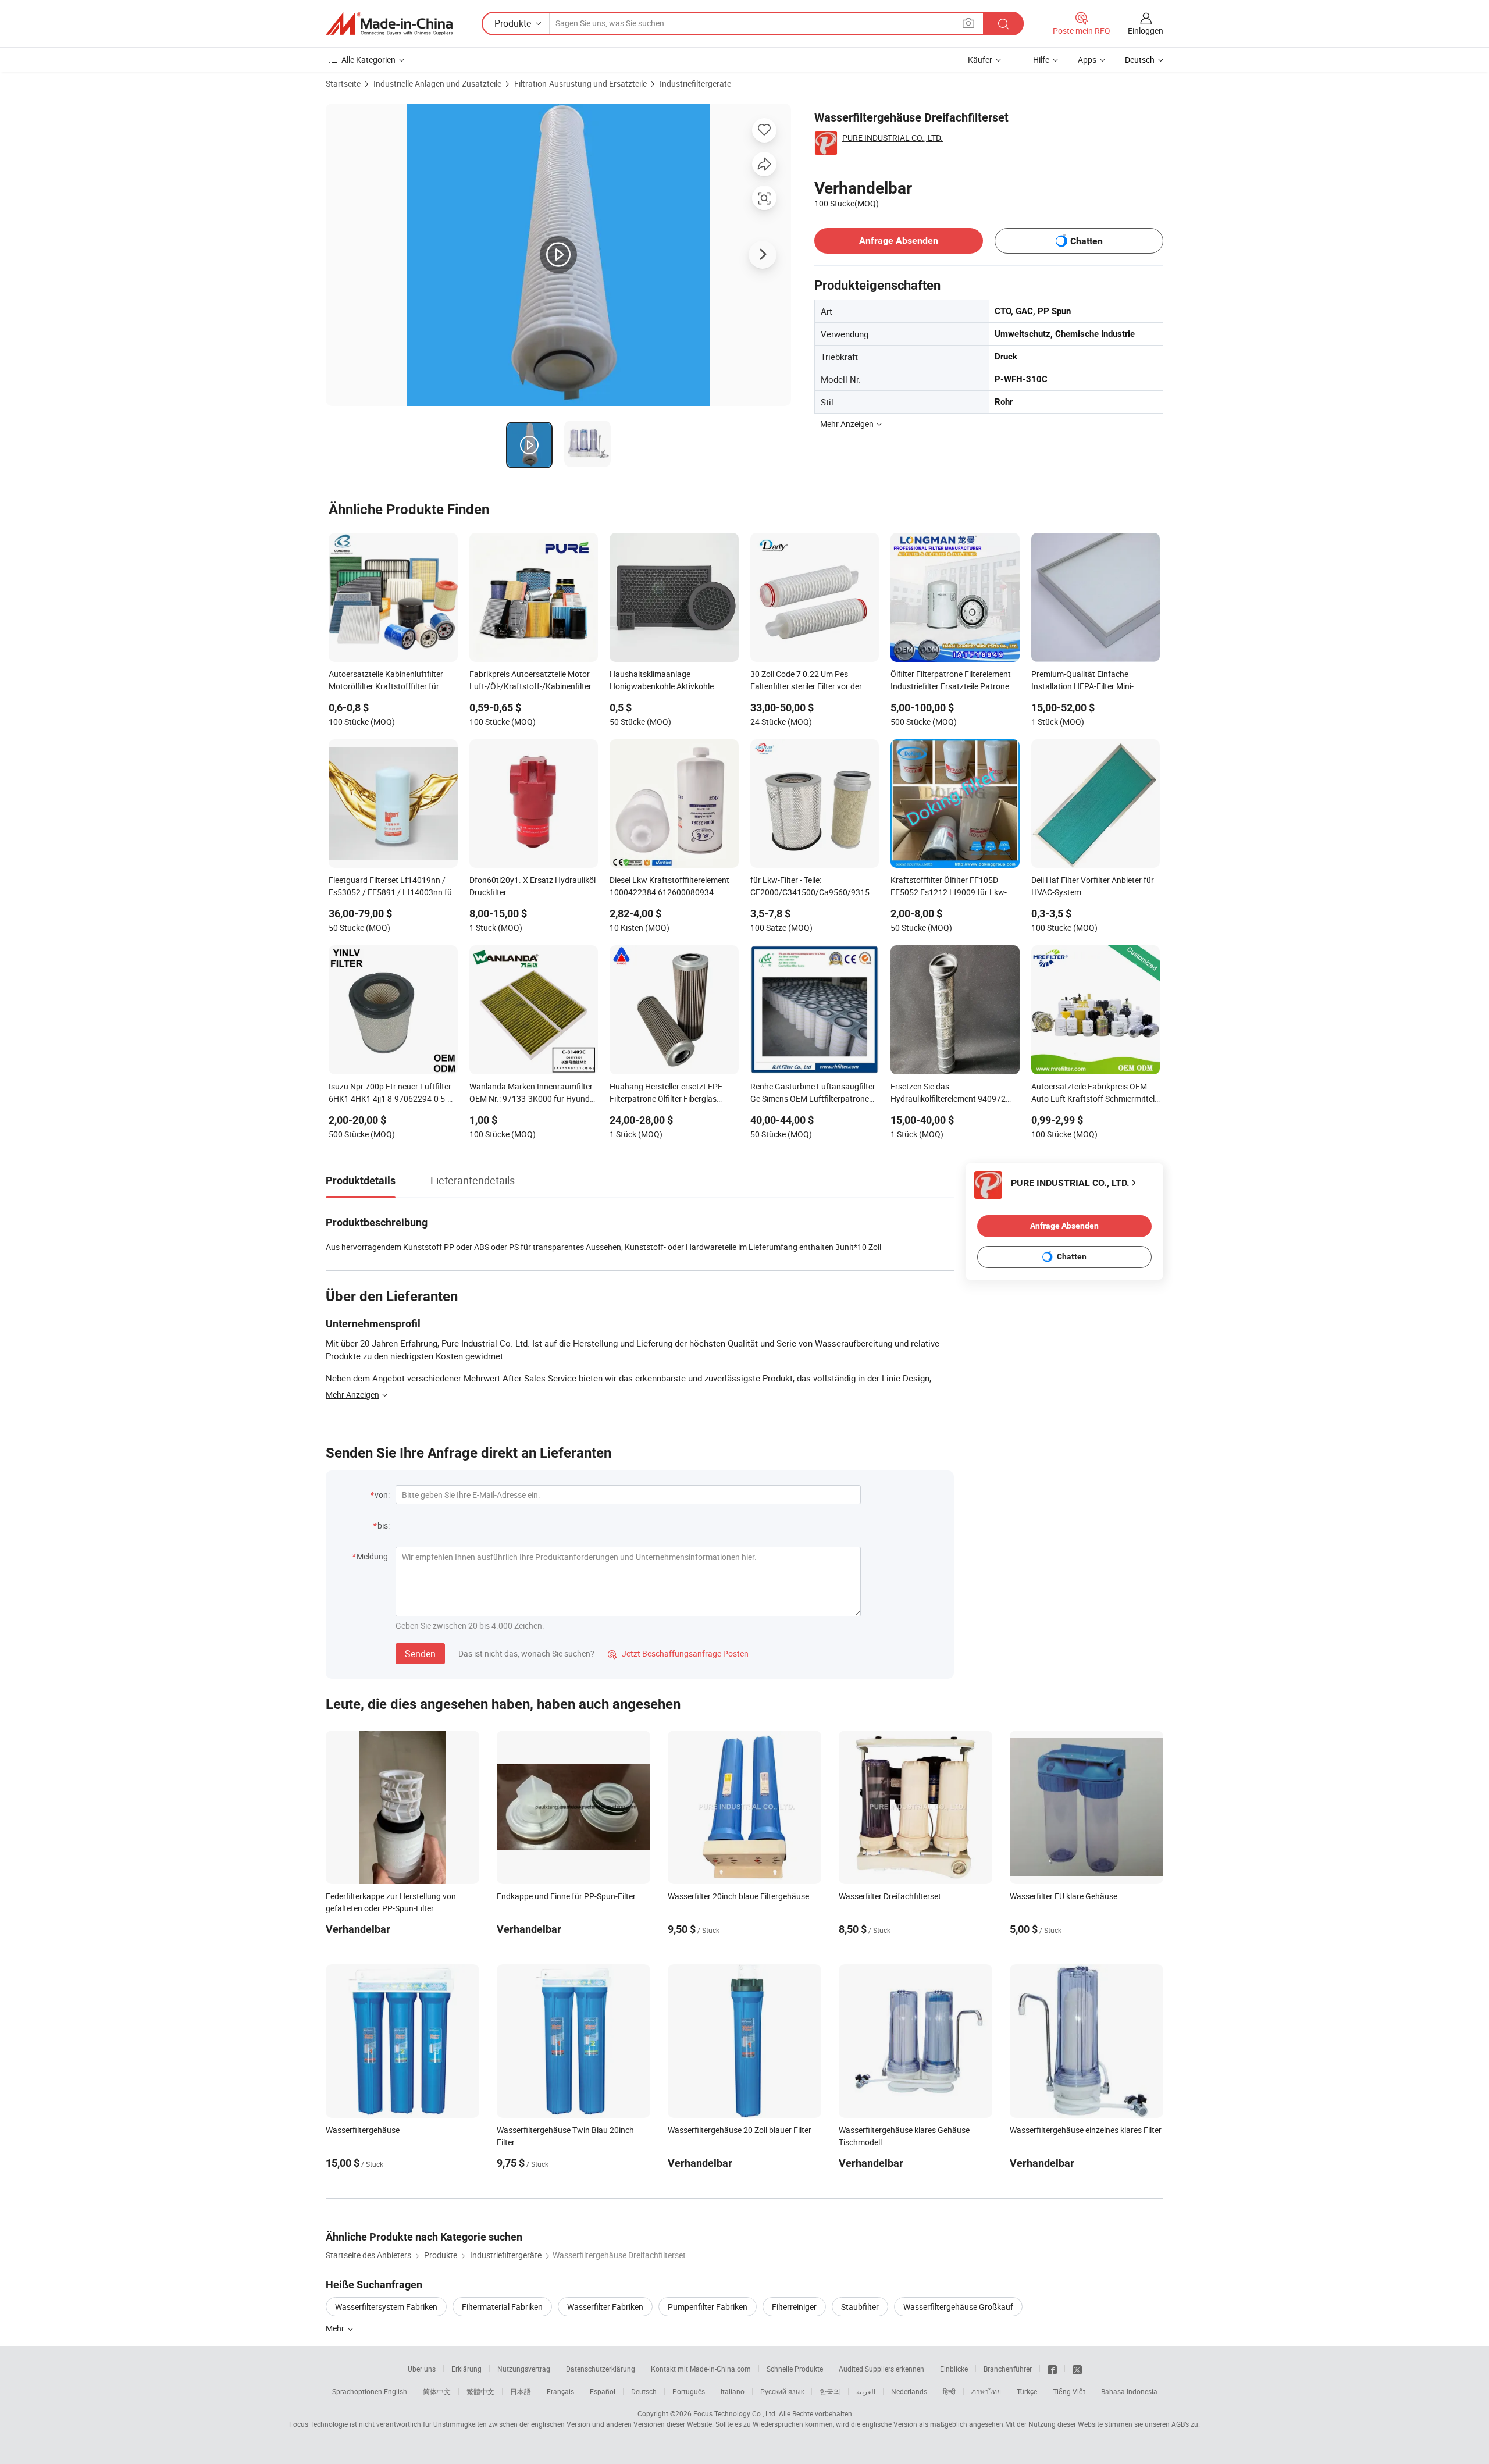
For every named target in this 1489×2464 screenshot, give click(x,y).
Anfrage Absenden (899, 241)
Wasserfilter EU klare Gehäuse (1064, 1896)
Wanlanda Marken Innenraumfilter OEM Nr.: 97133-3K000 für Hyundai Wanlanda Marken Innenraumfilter (533, 1094)
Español (603, 2391)
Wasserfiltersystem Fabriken (386, 2307)
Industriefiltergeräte (695, 83)
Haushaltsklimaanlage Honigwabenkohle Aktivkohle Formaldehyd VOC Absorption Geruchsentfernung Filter (663, 681)
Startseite (343, 83)
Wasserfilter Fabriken (605, 2307)
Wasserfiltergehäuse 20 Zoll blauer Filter (740, 2130)
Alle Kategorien (368, 60)
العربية (866, 2391)
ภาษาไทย (986, 2391)
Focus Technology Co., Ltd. (735, 2413)
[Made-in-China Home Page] (389, 24)
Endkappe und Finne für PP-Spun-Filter (566, 1896)
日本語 (521, 2391)
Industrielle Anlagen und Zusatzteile (437, 83)
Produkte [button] (513, 23)
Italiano (733, 2391)
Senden (420, 1654)
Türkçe (1027, 2391)
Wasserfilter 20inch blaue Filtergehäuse (738, 1896)
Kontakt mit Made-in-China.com (701, 2369)
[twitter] (1077, 2369)
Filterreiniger (794, 2307)
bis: (384, 1525)
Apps (1087, 60)
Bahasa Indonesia (1129, 2391)
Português (689, 2391)
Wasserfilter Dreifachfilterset (890, 1896)
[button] (968, 23)
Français (560, 2391)
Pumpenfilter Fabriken (708, 2307)
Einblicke (954, 2369)
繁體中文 (480, 2391)
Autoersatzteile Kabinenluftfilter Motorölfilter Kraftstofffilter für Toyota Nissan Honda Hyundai (386, 681)
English (396, 2391)
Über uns (422, 2369)
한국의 (830, 2391)
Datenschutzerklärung (601, 2369)
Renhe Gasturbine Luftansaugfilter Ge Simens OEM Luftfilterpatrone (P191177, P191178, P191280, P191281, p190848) (813, 1094)
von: (382, 1495)
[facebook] (1052, 2369)
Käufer (980, 60)
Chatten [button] (1087, 241)
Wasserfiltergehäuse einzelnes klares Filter (1086, 2130)
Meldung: (373, 1556)
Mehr (336, 2328)
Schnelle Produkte (795, 2369)
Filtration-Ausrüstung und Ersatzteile (580, 83)
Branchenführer (1008, 2369)
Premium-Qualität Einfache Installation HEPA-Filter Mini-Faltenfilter (1082, 681)
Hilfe (1041, 60)
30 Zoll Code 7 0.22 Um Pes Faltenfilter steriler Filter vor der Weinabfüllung (806, 681)
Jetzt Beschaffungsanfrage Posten (678, 1653)
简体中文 (437, 2391)
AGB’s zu (1185, 2424)
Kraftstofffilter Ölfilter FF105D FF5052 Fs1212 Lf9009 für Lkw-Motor (949, 887)
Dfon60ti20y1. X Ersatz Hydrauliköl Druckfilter (532, 886)
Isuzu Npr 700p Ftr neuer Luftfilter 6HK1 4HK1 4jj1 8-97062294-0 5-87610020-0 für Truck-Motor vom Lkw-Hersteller (390, 1094)
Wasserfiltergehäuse (363, 2130)
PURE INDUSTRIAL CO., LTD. (893, 138)
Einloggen (1146, 31)
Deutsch (644, 2391)
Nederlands (909, 2391)
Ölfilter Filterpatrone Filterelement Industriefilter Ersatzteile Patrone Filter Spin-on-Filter (951, 681)
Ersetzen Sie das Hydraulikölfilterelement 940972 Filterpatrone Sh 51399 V (948, 1094)
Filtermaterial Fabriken (502, 2307)
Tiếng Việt (1069, 2391)
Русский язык (782, 2391)
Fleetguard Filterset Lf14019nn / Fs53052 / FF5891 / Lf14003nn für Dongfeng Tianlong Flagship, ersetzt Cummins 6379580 (392, 887)
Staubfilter (860, 2307)
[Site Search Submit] (1003, 24)
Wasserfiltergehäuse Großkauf (958, 2307)
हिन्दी (949, 2391)
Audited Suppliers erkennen (881, 2369)
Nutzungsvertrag (524, 2369)
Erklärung (466, 2369)
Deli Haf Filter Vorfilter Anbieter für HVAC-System (1093, 886)
